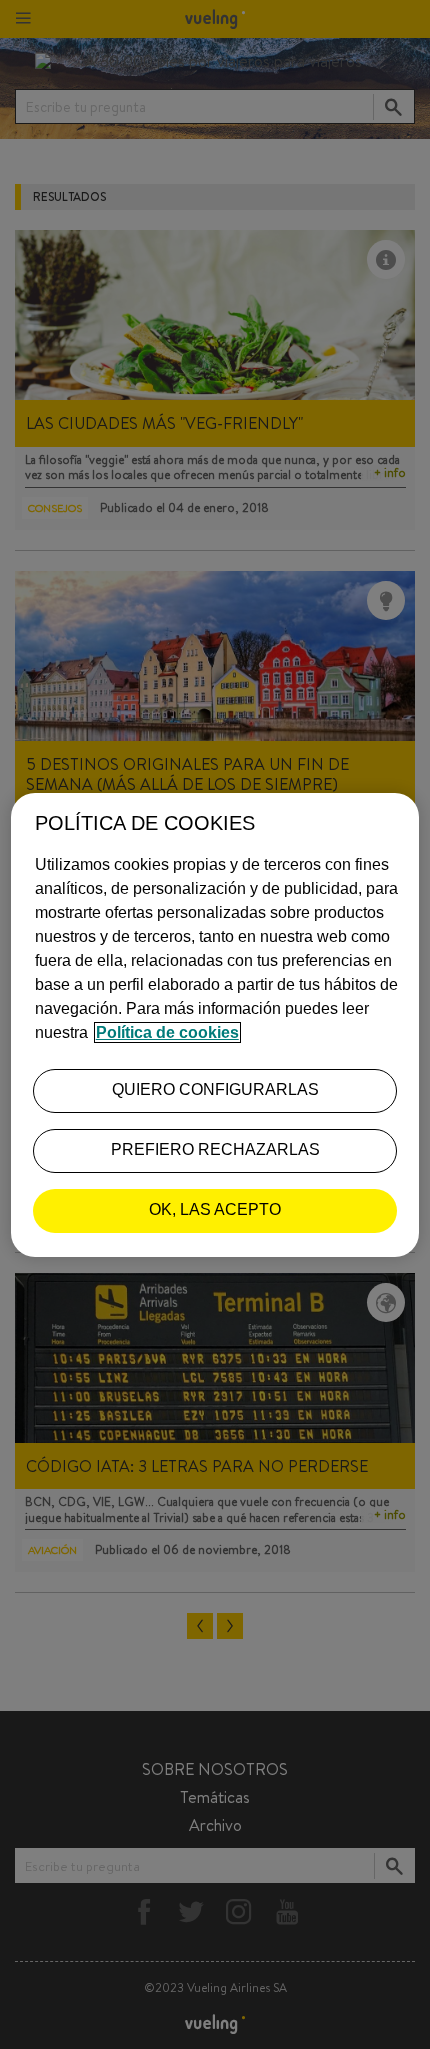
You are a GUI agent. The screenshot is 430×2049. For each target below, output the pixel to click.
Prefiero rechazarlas (215, 1149)
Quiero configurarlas (215, 1089)
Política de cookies (167, 1032)
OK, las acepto (215, 1209)
